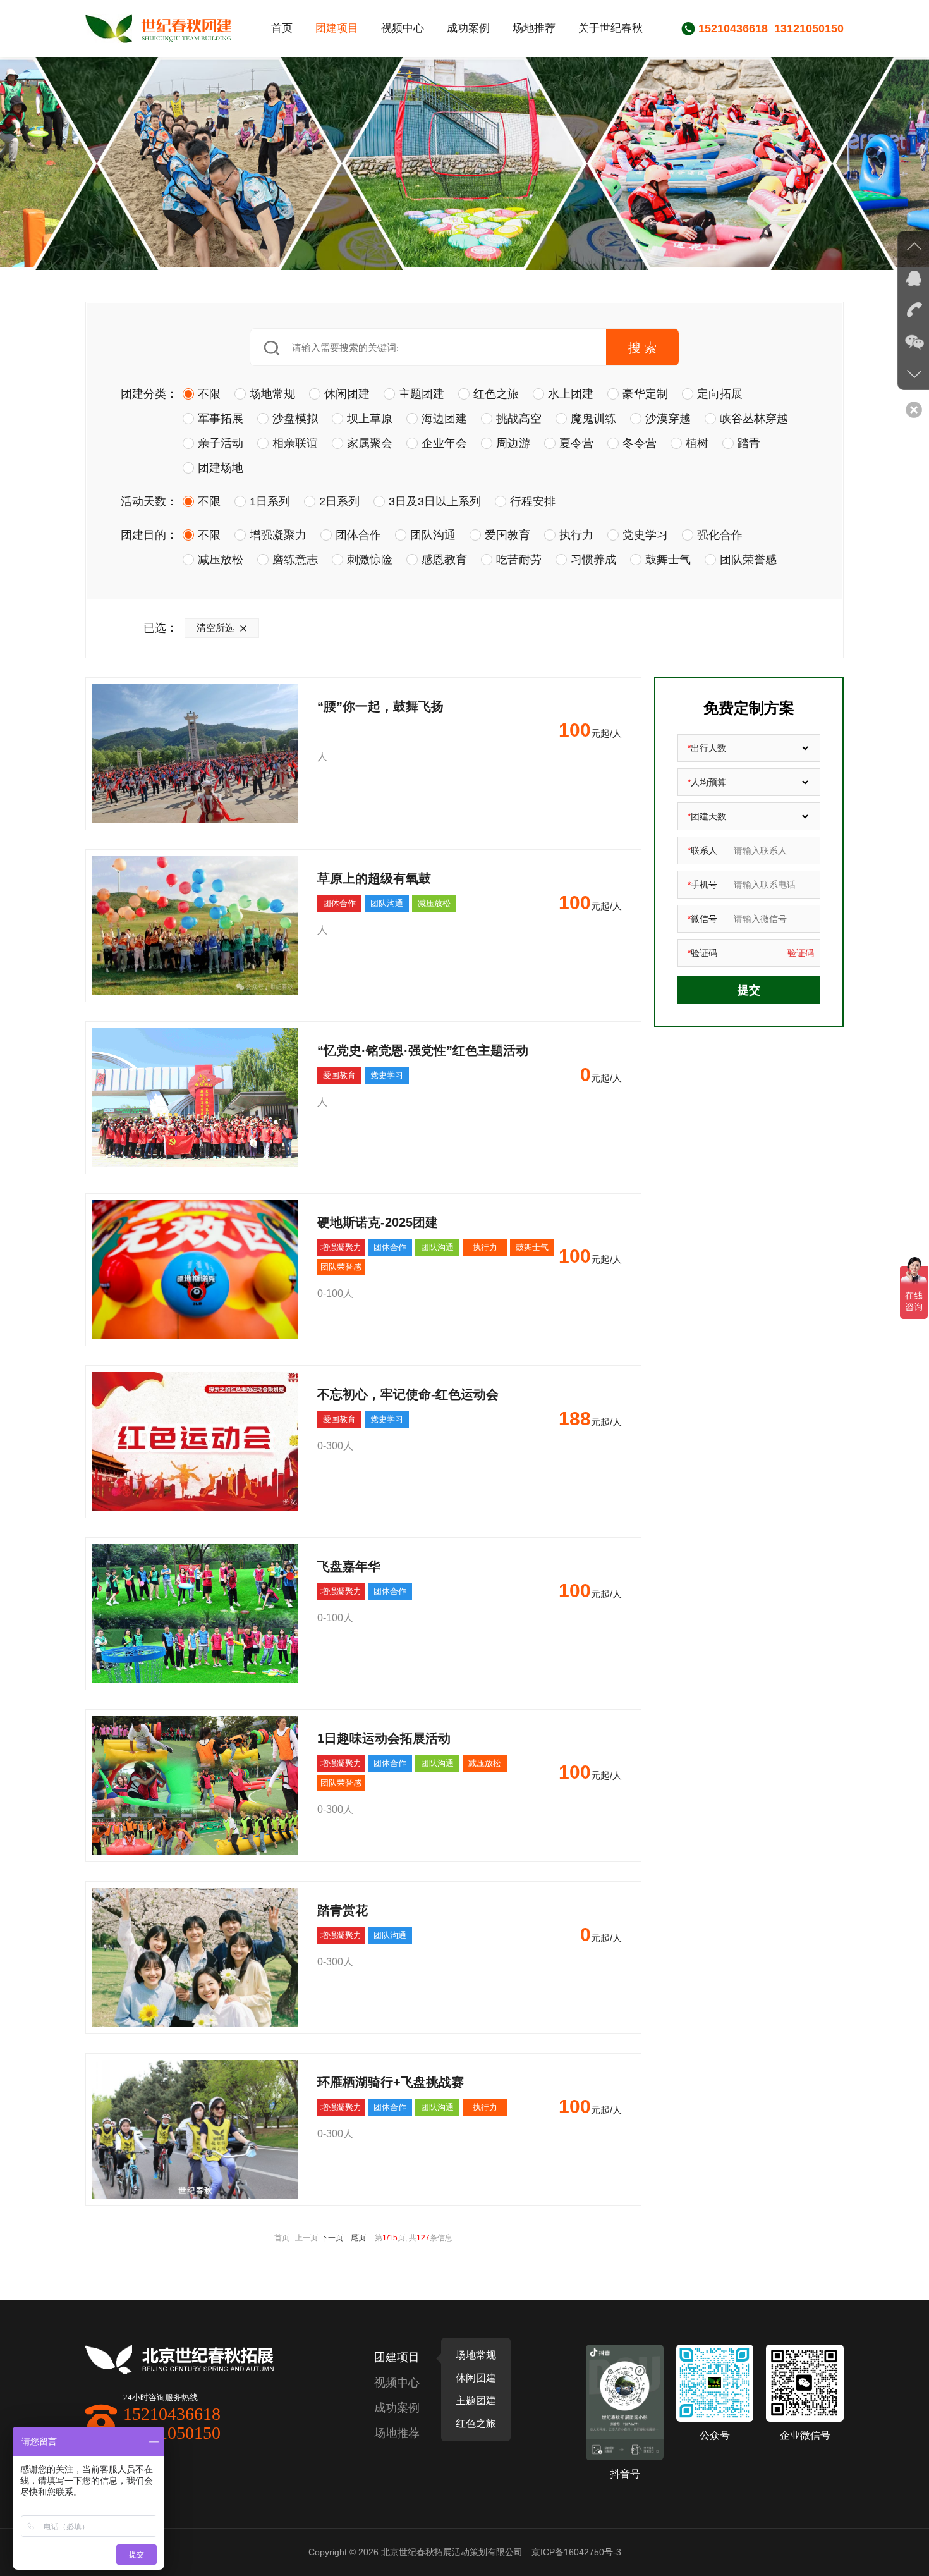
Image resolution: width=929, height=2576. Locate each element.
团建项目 (337, 28)
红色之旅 (476, 2423)
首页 (282, 28)
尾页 (358, 2238)
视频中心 (403, 28)
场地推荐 (534, 28)
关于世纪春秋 (610, 28)
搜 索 (642, 347)
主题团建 (476, 2401)
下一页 (332, 2238)
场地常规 (476, 2355)
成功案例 (468, 28)
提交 (749, 990)
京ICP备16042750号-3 (576, 2552)
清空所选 (216, 628)
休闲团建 (476, 2378)
